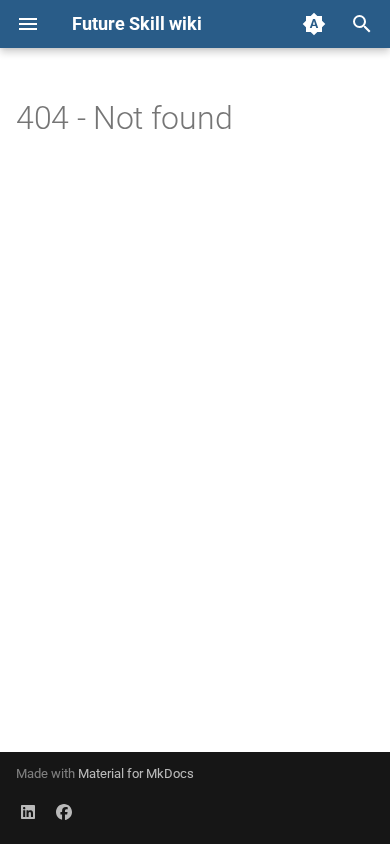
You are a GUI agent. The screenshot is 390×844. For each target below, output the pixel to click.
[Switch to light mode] (314, 24)
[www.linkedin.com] (28, 812)
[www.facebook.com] (64, 812)
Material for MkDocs (136, 773)
